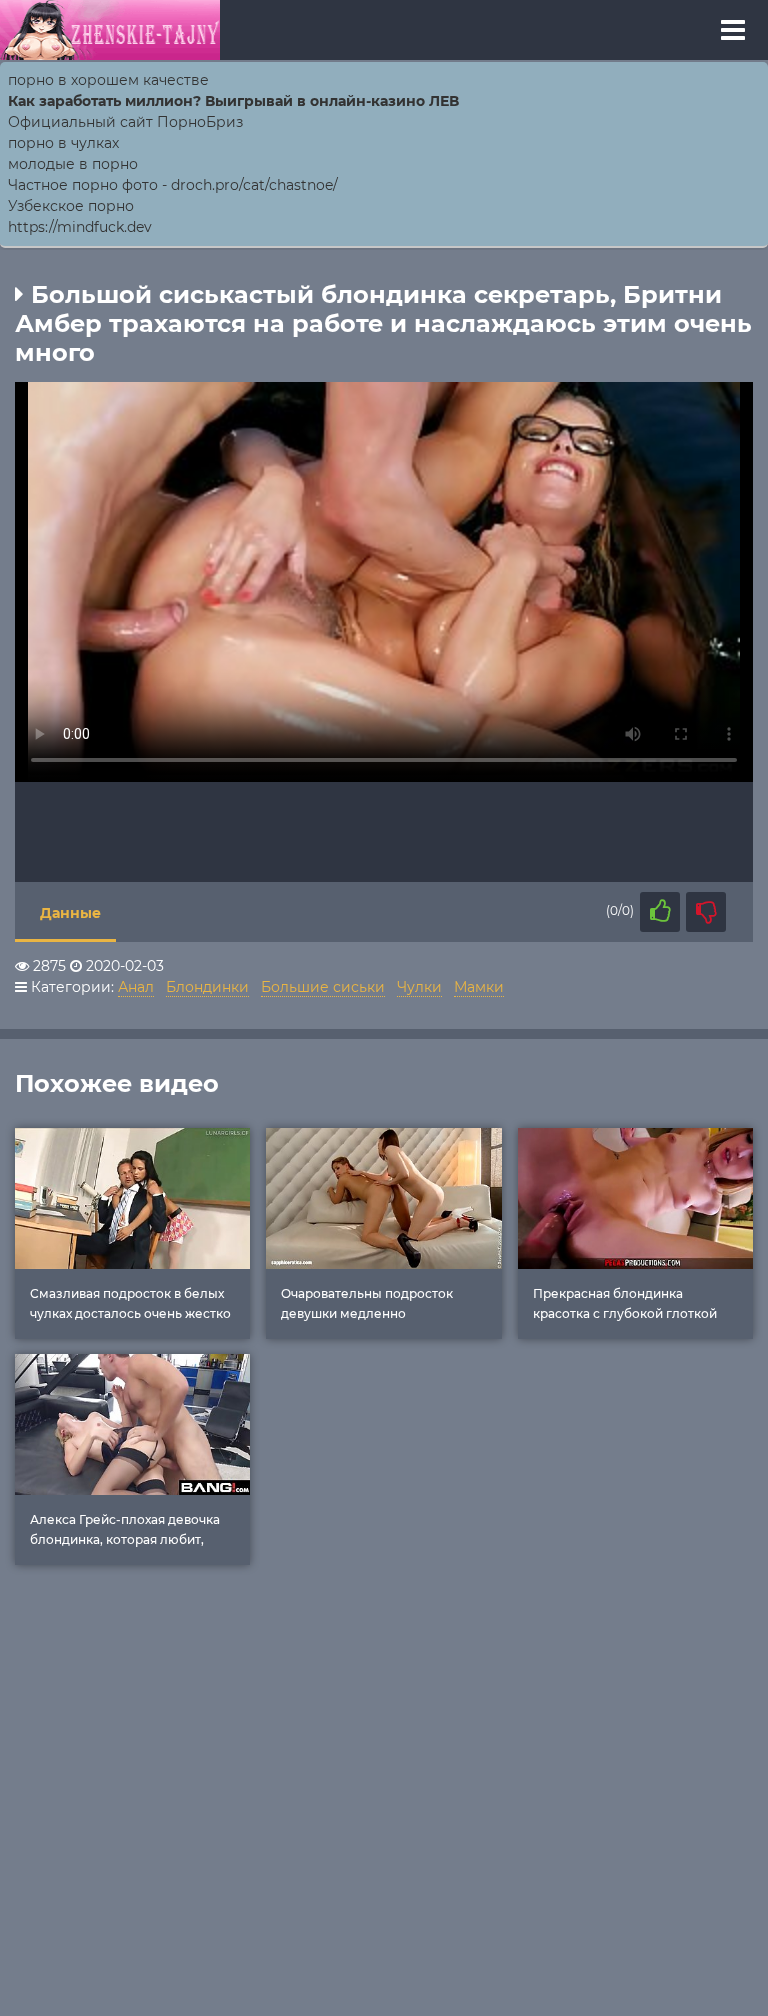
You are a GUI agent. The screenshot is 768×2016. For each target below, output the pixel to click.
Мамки (479, 987)
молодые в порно (73, 164)
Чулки (419, 987)
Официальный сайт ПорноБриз (125, 122)
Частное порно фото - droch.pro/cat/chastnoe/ (173, 185)
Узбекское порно (71, 206)
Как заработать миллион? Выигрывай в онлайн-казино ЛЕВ (233, 101)
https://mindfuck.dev (80, 227)
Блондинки (207, 987)
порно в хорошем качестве (108, 80)
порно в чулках (63, 143)
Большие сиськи (323, 987)
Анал (136, 987)
